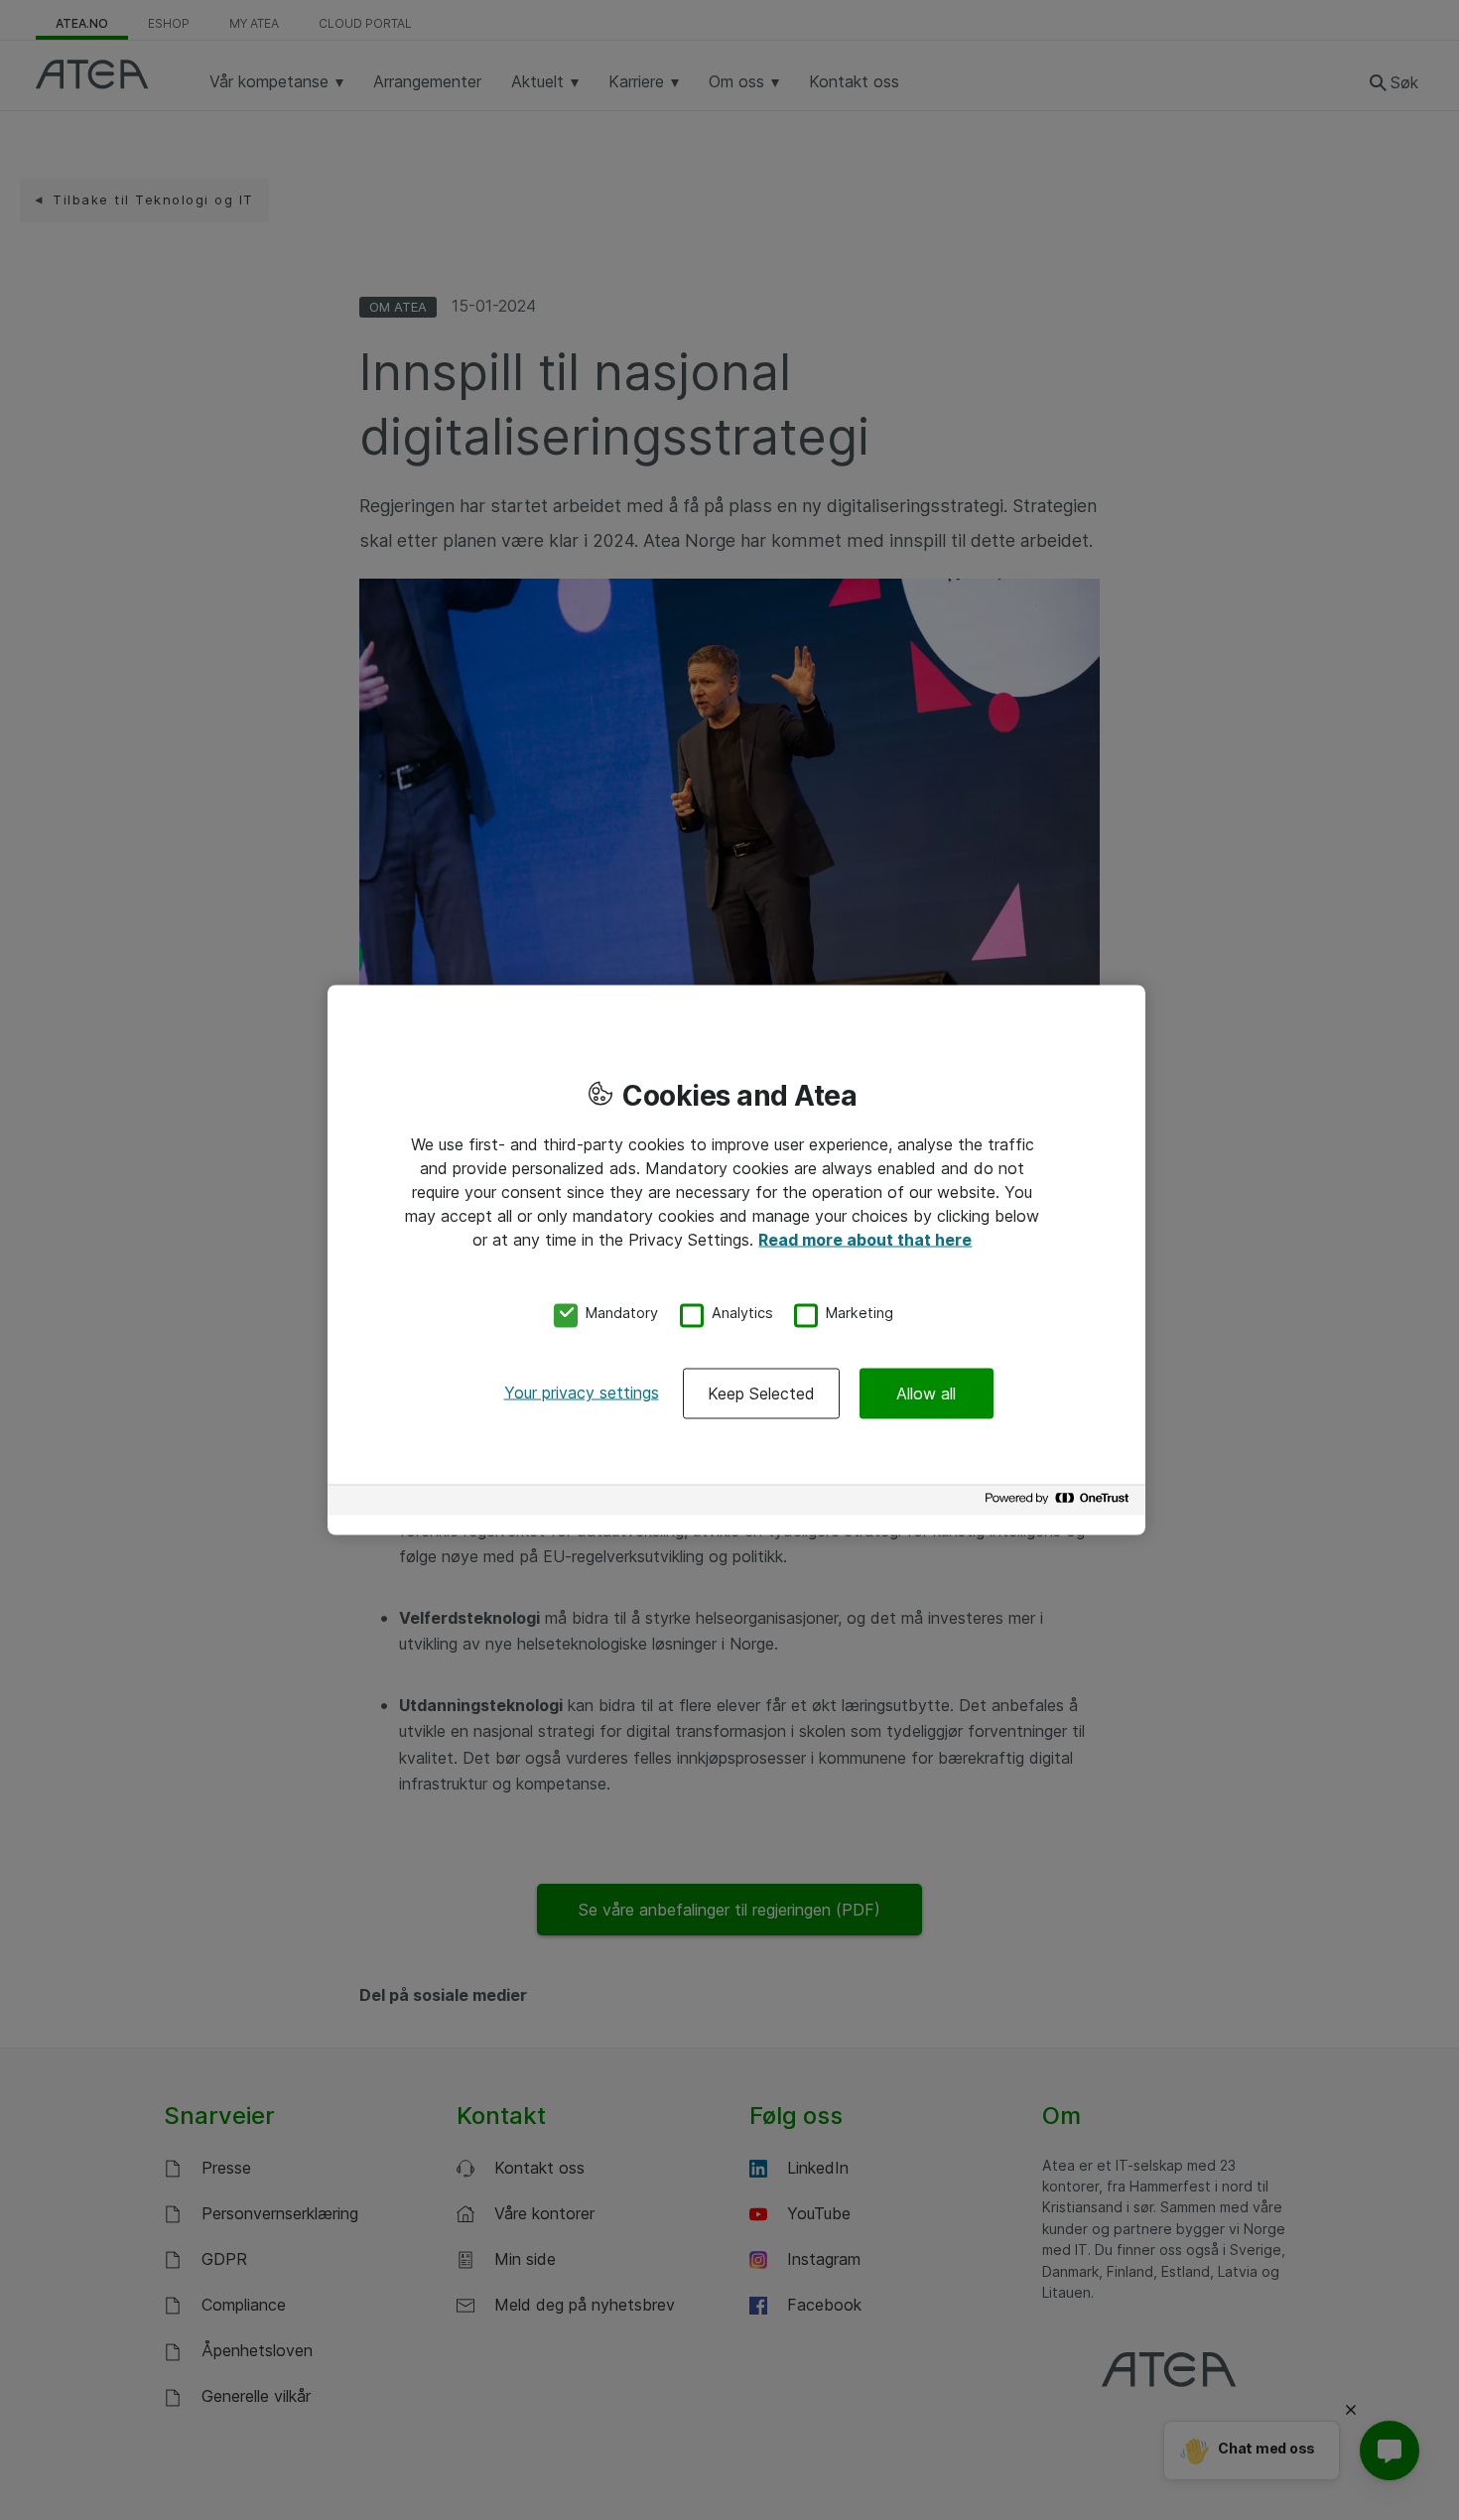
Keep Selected (761, 1393)
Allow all (926, 1393)
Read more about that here (865, 1239)
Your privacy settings (582, 1393)
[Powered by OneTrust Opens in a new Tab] (1060, 1503)
